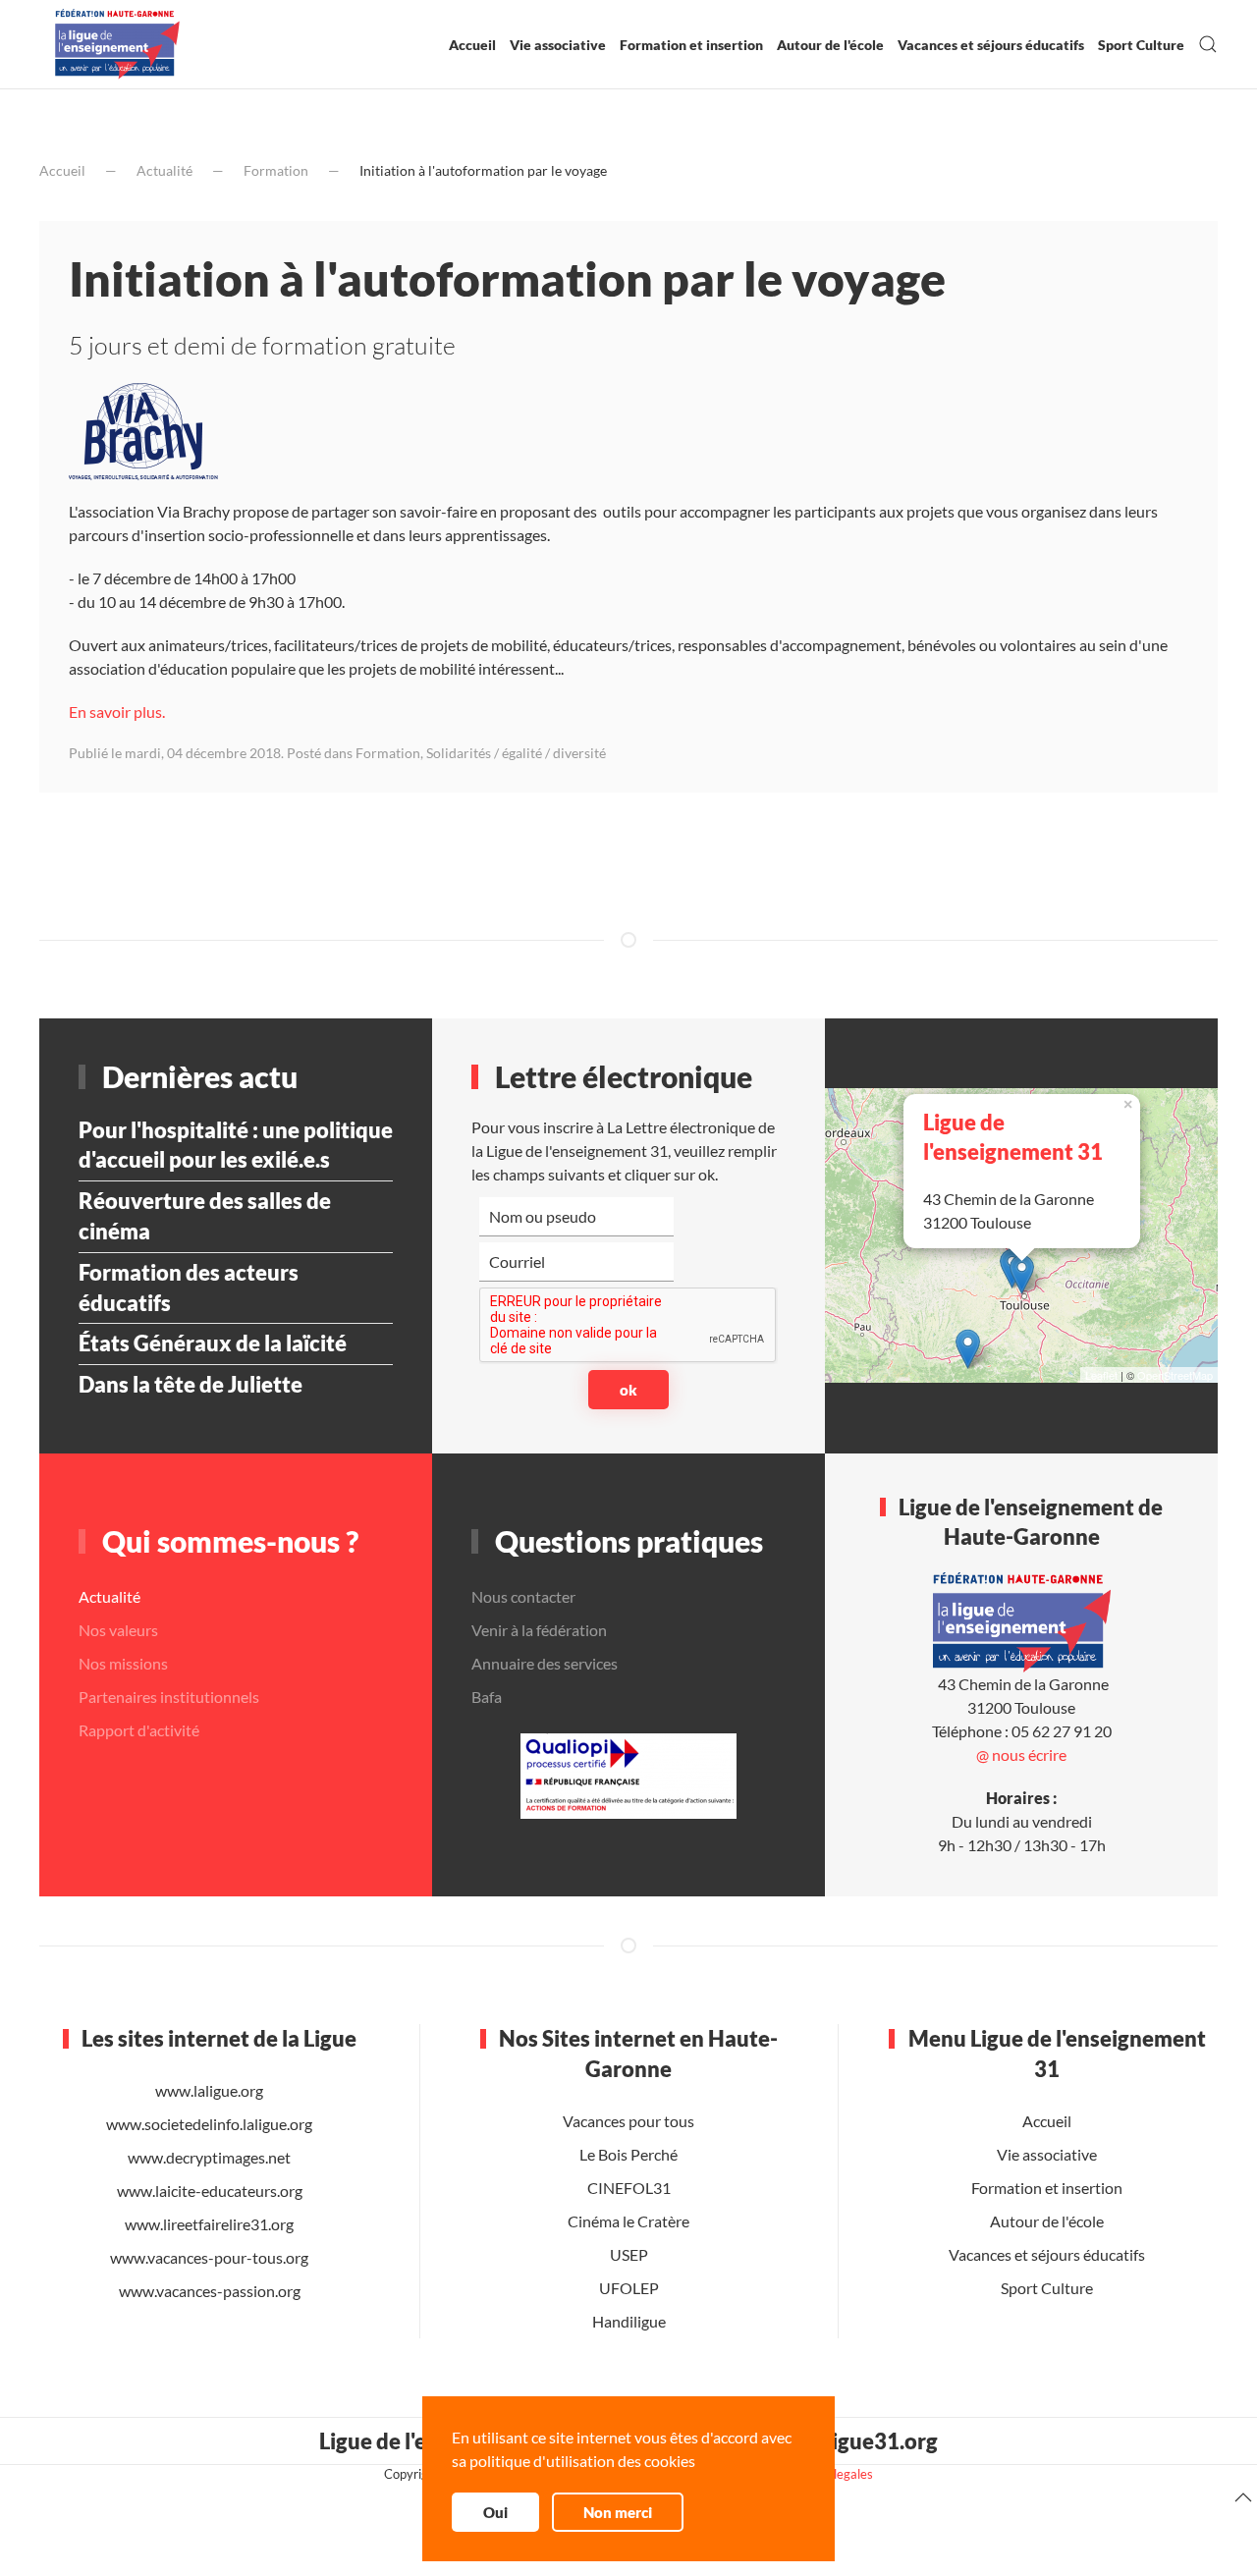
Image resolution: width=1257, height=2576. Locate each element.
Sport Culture (1141, 45)
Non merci (618, 2512)
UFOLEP (628, 2288)
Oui (495, 2512)
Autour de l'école (830, 45)
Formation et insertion (691, 45)
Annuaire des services (545, 1663)
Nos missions (123, 1663)
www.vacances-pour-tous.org (209, 2257)
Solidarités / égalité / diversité (516, 753)
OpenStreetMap (1175, 1375)
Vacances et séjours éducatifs (991, 45)
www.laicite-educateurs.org (210, 2191)
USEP (628, 2254)
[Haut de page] (1243, 2497)
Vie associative (558, 45)
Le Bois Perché (628, 2154)
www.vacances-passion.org (210, 2291)
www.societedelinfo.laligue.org (209, 2124)
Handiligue (628, 2321)
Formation (276, 170)
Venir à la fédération (539, 1630)
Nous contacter (523, 1596)
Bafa (487, 1697)
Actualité (164, 170)
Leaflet (1101, 1375)
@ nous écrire (1021, 1754)
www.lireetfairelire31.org (209, 2224)
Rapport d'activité (139, 1730)
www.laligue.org (209, 2090)
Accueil (472, 45)
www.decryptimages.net (209, 2157)
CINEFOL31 (628, 2188)
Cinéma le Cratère (628, 2221)
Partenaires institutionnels (169, 1697)
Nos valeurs (118, 1630)
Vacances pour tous (628, 2121)
